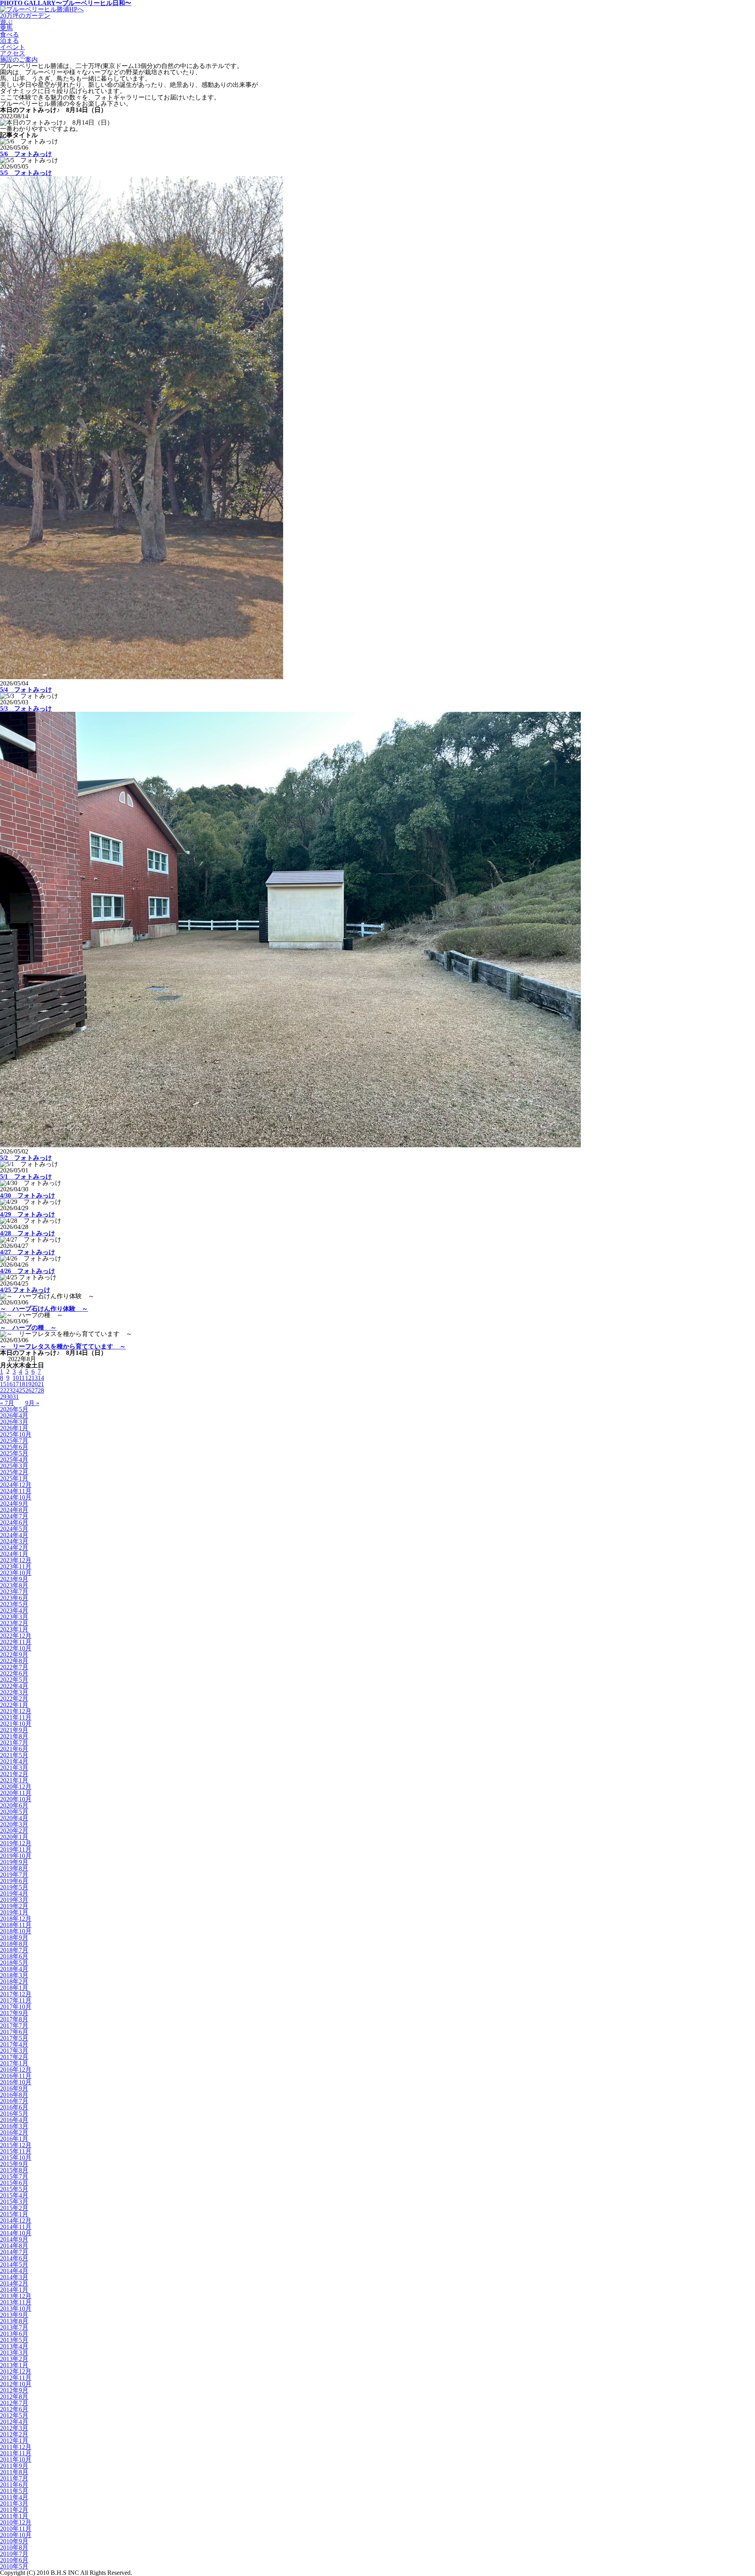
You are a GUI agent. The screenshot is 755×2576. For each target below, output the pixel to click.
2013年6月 (14, 2334)
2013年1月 (14, 2365)
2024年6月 (14, 1522)
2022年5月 (14, 1680)
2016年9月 (14, 2088)
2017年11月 (16, 2000)
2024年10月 (16, 1497)
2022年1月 (14, 1705)
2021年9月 (14, 1730)
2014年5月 (14, 2265)
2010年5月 (14, 2566)
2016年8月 (14, 2095)
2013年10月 (16, 2309)
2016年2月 (14, 2132)
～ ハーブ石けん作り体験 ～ (44, 1309)
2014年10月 (16, 2233)
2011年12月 (16, 2447)
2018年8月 (14, 1944)
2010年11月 (16, 2529)
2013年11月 (16, 2302)
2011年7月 (14, 2478)
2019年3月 (14, 1900)
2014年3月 (14, 2277)
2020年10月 (16, 1799)
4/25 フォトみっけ (25, 1290)
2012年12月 (16, 2371)
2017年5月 (14, 2038)
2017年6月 (14, 2032)
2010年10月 (16, 2535)
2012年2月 (14, 2434)
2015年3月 (14, 2202)
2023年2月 (14, 1623)
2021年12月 (16, 1711)
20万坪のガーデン (25, 16)
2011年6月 (14, 2485)
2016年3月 (14, 2126)
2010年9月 (14, 2541)
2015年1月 (14, 2214)
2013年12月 (16, 2296)
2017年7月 (14, 2026)
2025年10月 (16, 1434)
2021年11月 (16, 1717)
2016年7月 (14, 2101)
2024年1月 (14, 1554)
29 (3, 1397)
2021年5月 (14, 1755)
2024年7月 (14, 1516)
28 (41, 1390)
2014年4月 (14, 2271)
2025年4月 (14, 1460)
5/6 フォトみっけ (26, 154)
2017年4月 (14, 2044)
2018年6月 (14, 1956)
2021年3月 (14, 1768)
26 (28, 1390)
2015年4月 (14, 2195)
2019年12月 (16, 1843)
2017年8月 (14, 2019)
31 (16, 1397)
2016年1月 (14, 2139)
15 (3, 1384)
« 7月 (7, 1403)
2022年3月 (14, 1692)
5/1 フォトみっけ (26, 1177)
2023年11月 (16, 1566)
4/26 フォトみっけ (28, 1271)
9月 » (32, 1403)
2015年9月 (14, 2164)
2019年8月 (14, 1868)
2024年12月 (16, 1485)
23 (9, 1390)
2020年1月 (14, 1837)
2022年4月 (14, 1686)
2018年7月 (14, 1950)
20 (35, 1384)
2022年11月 (16, 1642)
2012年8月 (14, 2397)
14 (41, 1378)
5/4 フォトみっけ (26, 690)
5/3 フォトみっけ (26, 708)
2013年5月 (14, 2340)
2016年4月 (14, 2120)
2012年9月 (14, 2390)
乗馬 (6, 28)
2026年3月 (14, 1422)
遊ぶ (6, 22)
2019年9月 (14, 1862)
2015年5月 (14, 2189)
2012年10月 (16, 2384)
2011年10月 (16, 2459)
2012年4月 (14, 2422)
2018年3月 (14, 1975)
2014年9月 (14, 2239)
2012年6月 (14, 2409)
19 (28, 1384)
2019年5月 (14, 1887)
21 (41, 1384)
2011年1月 (14, 2516)
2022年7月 (14, 1667)
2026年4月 (14, 1416)
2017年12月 (16, 1994)
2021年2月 (14, 1774)
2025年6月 (14, 1447)
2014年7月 (14, 2252)
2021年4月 (14, 1761)
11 (22, 1378)
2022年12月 (16, 1636)
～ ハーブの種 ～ (28, 1328)
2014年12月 (16, 2220)
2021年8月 (14, 1736)
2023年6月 (14, 1598)
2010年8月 (14, 2548)
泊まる (9, 41)
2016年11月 (16, 2076)
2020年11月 (16, 1793)
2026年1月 (14, 1428)
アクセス (13, 53)
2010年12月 (16, 2522)
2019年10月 (16, 1856)
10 (16, 1378)
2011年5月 (14, 2491)
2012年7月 (14, 2403)
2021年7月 (14, 1743)
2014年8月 (14, 2246)
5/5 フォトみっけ (26, 173)
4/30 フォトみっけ (28, 1195)
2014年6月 (14, 2258)
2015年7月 (14, 2176)
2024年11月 (16, 1491)
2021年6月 (14, 1749)
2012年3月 (14, 2428)
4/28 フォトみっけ (28, 1233)
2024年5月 (14, 1529)
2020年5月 (14, 1812)
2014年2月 (14, 2283)
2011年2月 (14, 2510)
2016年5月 (14, 2114)
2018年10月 (16, 1931)
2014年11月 (16, 2227)
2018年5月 (14, 1963)
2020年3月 (14, 1824)
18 (22, 1384)
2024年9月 (14, 1504)
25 (22, 1390)
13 (35, 1378)
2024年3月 (14, 1541)
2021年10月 (16, 1724)
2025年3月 (14, 1466)
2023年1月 (14, 1629)
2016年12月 (16, 2070)
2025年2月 (14, 1472)
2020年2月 (14, 1831)
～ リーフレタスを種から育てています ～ (63, 1346)
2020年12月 (16, 1787)
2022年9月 (14, 1655)
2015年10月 (16, 2158)
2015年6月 (14, 2183)
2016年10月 (16, 2082)
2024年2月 (14, 1548)
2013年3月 (14, 2353)
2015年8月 (14, 2170)
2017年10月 (16, 2007)
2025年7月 (14, 1441)
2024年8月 (14, 1510)
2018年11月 (16, 1925)
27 (35, 1390)
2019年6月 (14, 1881)
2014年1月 (14, 2290)
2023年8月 (14, 1585)
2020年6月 (14, 1805)
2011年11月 (16, 2453)
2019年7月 (14, 1875)
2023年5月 (14, 1604)
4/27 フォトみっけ (28, 1252)
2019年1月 (14, 1912)
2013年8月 (14, 2321)
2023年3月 (14, 1617)
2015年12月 (16, 2145)
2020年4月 (14, 1818)
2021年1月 (14, 1780)
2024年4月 (14, 1535)
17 (16, 1384)
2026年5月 (14, 1409)
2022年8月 (14, 1661)
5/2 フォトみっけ (26, 1158)
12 (28, 1378)
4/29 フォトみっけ (28, 1214)
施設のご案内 (19, 60)
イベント (13, 47)
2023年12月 (16, 1560)
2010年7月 (14, 2554)
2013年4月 (14, 2346)
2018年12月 (16, 1919)
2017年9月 (14, 2013)
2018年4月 (14, 1969)
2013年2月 (14, 2359)
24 (16, 1390)
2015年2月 (14, 2208)
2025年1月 (14, 1478)
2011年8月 (14, 2472)
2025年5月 (14, 1453)
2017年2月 (14, 2057)
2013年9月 (14, 2315)
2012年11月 (16, 2378)
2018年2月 (14, 1982)
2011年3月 (14, 2503)
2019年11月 (16, 1849)
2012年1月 (14, 2441)
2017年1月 (14, 2063)
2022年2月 (14, 1699)
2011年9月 (14, 2466)
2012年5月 (14, 2415)
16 (9, 1384)
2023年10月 (16, 1573)
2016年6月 (14, 2107)
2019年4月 (14, 1893)
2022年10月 (16, 1648)
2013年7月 (14, 2327)
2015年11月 (16, 2151)
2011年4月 (14, 2497)
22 (3, 1390)
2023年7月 (14, 1592)
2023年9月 (14, 1579)
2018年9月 (14, 1938)
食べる (9, 34)
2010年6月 (14, 2560)
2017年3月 (14, 2051)
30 (9, 1397)
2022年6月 (14, 1673)
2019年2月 (14, 1906)
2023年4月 (14, 1610)
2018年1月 (14, 1988)
